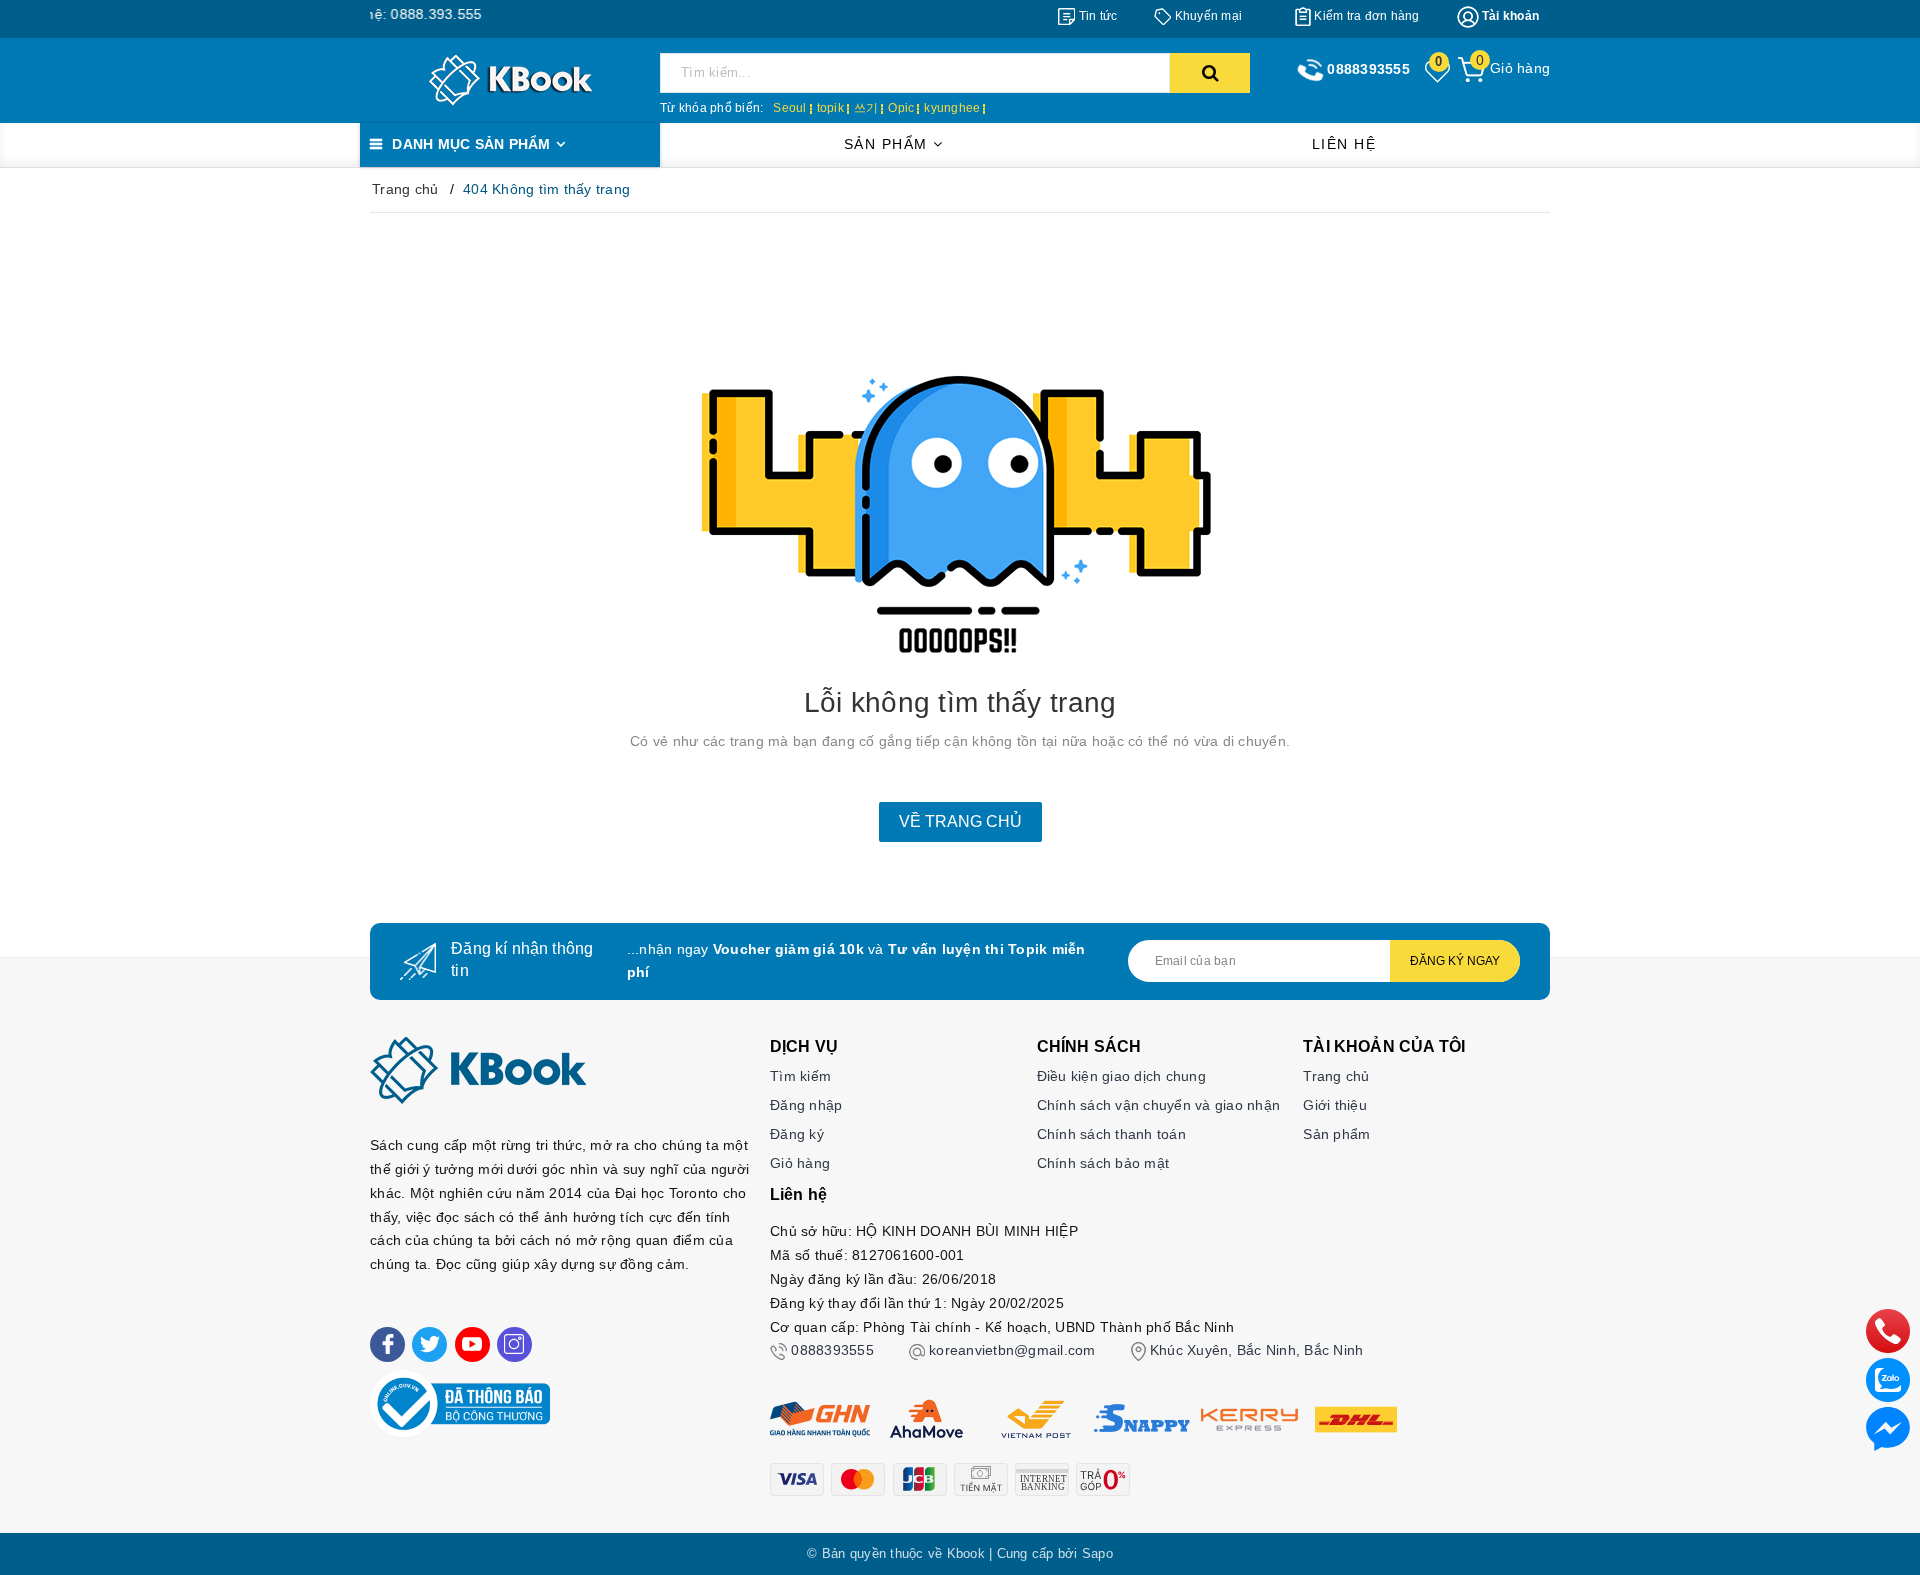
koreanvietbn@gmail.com (1012, 1350)
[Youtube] (472, 1344)
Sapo (1097, 1553)
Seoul (789, 108)
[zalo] (1888, 1379)
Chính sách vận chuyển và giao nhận (1159, 1105)
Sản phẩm (889, 144)
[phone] (1888, 1330)
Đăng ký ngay (1455, 961)
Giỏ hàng (800, 1163)
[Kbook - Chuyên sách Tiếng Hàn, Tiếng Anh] (510, 79)
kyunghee (952, 108)
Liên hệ (1344, 144)
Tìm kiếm (800, 1076)
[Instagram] (514, 1344)
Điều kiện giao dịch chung (1121, 1076)
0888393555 (832, 1350)
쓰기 (866, 108)
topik (830, 108)
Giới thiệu (1335, 1105)
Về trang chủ (960, 821)
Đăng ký (797, 1134)
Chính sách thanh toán (1111, 1134)
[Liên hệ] (1888, 1428)
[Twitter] (429, 1344)
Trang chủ (1336, 1076)
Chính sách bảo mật (1103, 1163)
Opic (901, 108)
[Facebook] (387, 1344)
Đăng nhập (806, 1105)
